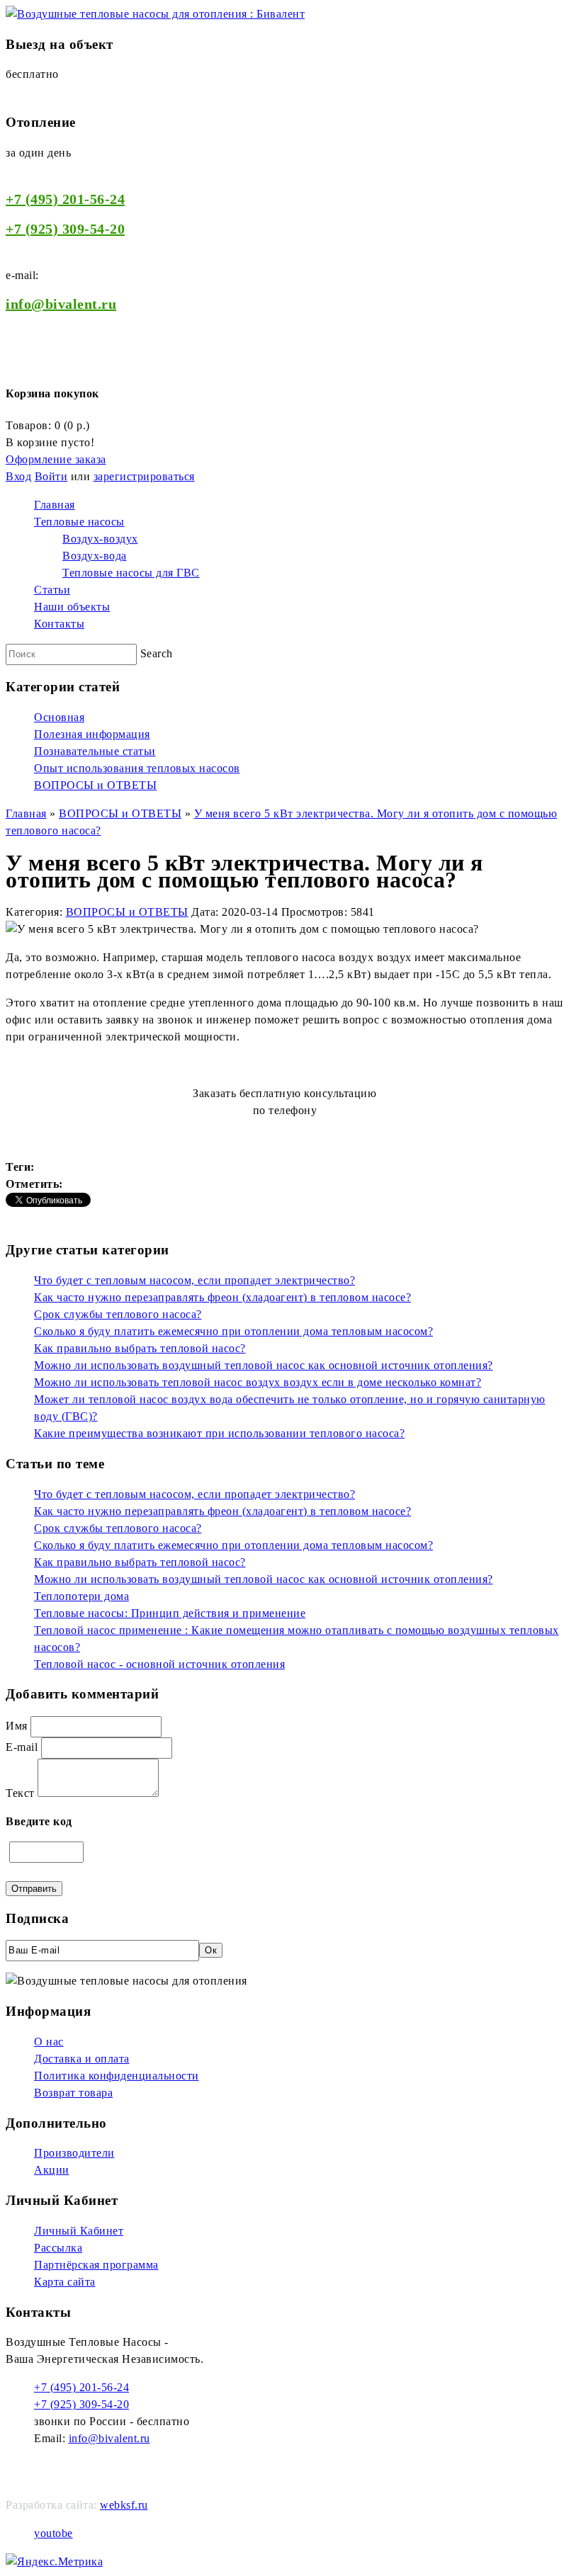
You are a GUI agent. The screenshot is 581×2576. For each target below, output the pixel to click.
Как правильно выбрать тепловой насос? (140, 1348)
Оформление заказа (56, 459)
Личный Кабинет (79, 2231)
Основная (59, 717)
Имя (17, 1726)
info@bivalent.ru (109, 2438)
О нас (49, 2042)
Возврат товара (73, 2093)
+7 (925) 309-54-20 (65, 229)
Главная (26, 813)
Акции (52, 2170)
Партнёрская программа (96, 2265)
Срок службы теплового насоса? (118, 1314)
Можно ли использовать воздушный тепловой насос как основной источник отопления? (264, 1365)
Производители (74, 2153)
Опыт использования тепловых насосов (137, 768)
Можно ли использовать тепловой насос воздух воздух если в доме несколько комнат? (258, 1382)
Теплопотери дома (81, 1596)
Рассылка (58, 2248)
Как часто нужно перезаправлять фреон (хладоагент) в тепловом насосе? (222, 1297)
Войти (51, 476)
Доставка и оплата (82, 2059)
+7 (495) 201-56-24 (65, 199)
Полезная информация (92, 734)
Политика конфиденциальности (117, 2076)
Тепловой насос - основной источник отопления (159, 1664)
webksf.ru (124, 2505)
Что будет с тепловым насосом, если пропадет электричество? (194, 1280)
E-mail (22, 1747)
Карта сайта (65, 2282)
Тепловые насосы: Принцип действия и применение (170, 1613)
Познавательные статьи (95, 751)
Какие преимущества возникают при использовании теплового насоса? (219, 1433)
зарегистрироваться (144, 476)
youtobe (53, 2533)
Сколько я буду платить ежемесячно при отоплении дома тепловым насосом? (233, 1331)
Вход (18, 476)
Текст (20, 1793)
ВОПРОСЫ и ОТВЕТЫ (95, 785)
